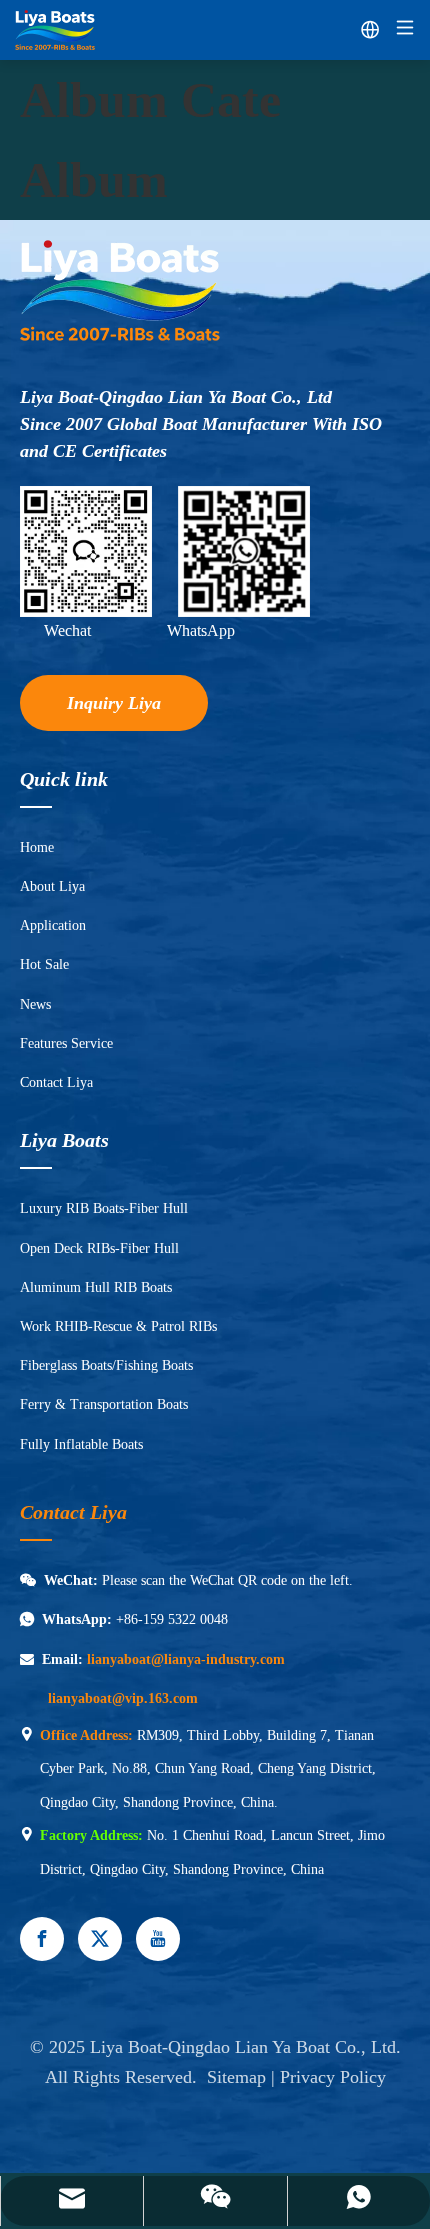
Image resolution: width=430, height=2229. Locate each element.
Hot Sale (44, 964)
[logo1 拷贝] (120, 291)
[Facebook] (42, 1939)
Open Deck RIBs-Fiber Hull (99, 1248)
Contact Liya (56, 1082)
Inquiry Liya (114, 703)
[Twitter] (100, 1939)
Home (37, 847)
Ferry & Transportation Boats (104, 1404)
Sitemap (236, 2077)
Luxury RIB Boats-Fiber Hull (104, 1208)
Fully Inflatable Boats (81, 1444)
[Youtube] (158, 1939)
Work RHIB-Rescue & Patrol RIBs (118, 1326)
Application (53, 925)
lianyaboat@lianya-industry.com (186, 1659)
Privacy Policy (333, 2077)
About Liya (52, 886)
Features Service (66, 1043)
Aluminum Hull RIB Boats (96, 1287)
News (35, 1004)
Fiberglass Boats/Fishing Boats (106, 1365)
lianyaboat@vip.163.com (123, 1698)
